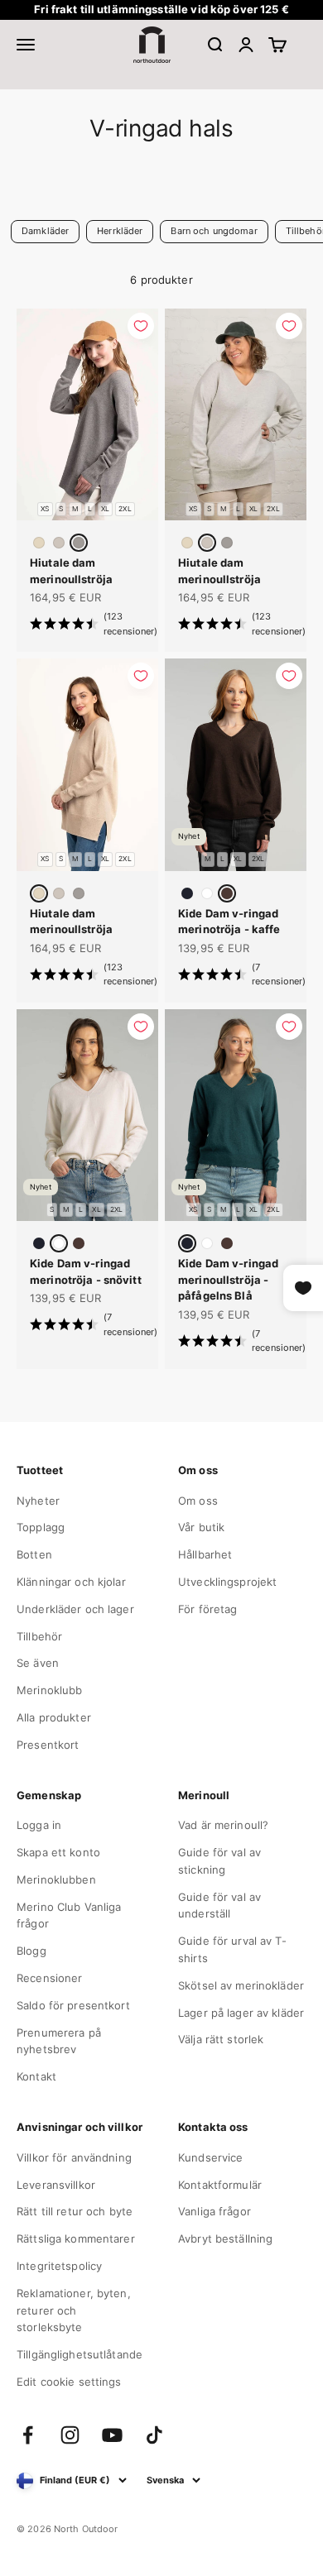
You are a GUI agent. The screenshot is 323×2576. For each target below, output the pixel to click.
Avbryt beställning (225, 2238)
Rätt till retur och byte (75, 2211)
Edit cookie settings (69, 2382)
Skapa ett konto (58, 1852)
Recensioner (49, 1978)
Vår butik (201, 1527)
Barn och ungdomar (214, 231)
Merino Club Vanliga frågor (69, 1915)
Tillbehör (39, 1636)
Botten (34, 1554)
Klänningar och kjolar (71, 1582)
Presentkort (48, 1745)
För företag (207, 1609)
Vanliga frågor (215, 2211)
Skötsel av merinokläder (241, 1985)
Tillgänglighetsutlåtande (80, 2354)
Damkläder (45, 231)
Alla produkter (54, 1717)
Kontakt (36, 2076)
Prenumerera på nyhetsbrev (59, 2041)
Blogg (31, 1951)
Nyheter (38, 1501)
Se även (38, 1663)
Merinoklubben (56, 1879)
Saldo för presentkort (73, 2005)
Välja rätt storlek (221, 2039)
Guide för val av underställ (219, 1906)
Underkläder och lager (75, 1609)
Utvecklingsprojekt (227, 1582)
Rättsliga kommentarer (76, 2238)
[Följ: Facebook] (28, 2435)
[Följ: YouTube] (112, 2435)
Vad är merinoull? (223, 1825)
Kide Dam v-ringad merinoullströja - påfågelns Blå (228, 1279)
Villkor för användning (74, 2157)
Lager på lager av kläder (241, 2013)
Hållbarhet (205, 1554)
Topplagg (41, 1527)
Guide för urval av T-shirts (232, 1949)
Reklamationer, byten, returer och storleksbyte (74, 2310)
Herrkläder (120, 231)
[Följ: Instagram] (70, 2435)
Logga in (39, 1825)
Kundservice (210, 2157)
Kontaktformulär (220, 2185)
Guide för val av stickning (219, 1861)
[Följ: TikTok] (154, 2435)
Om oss (198, 1501)
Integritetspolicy (59, 2266)
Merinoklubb (49, 1690)
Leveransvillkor (56, 2185)
